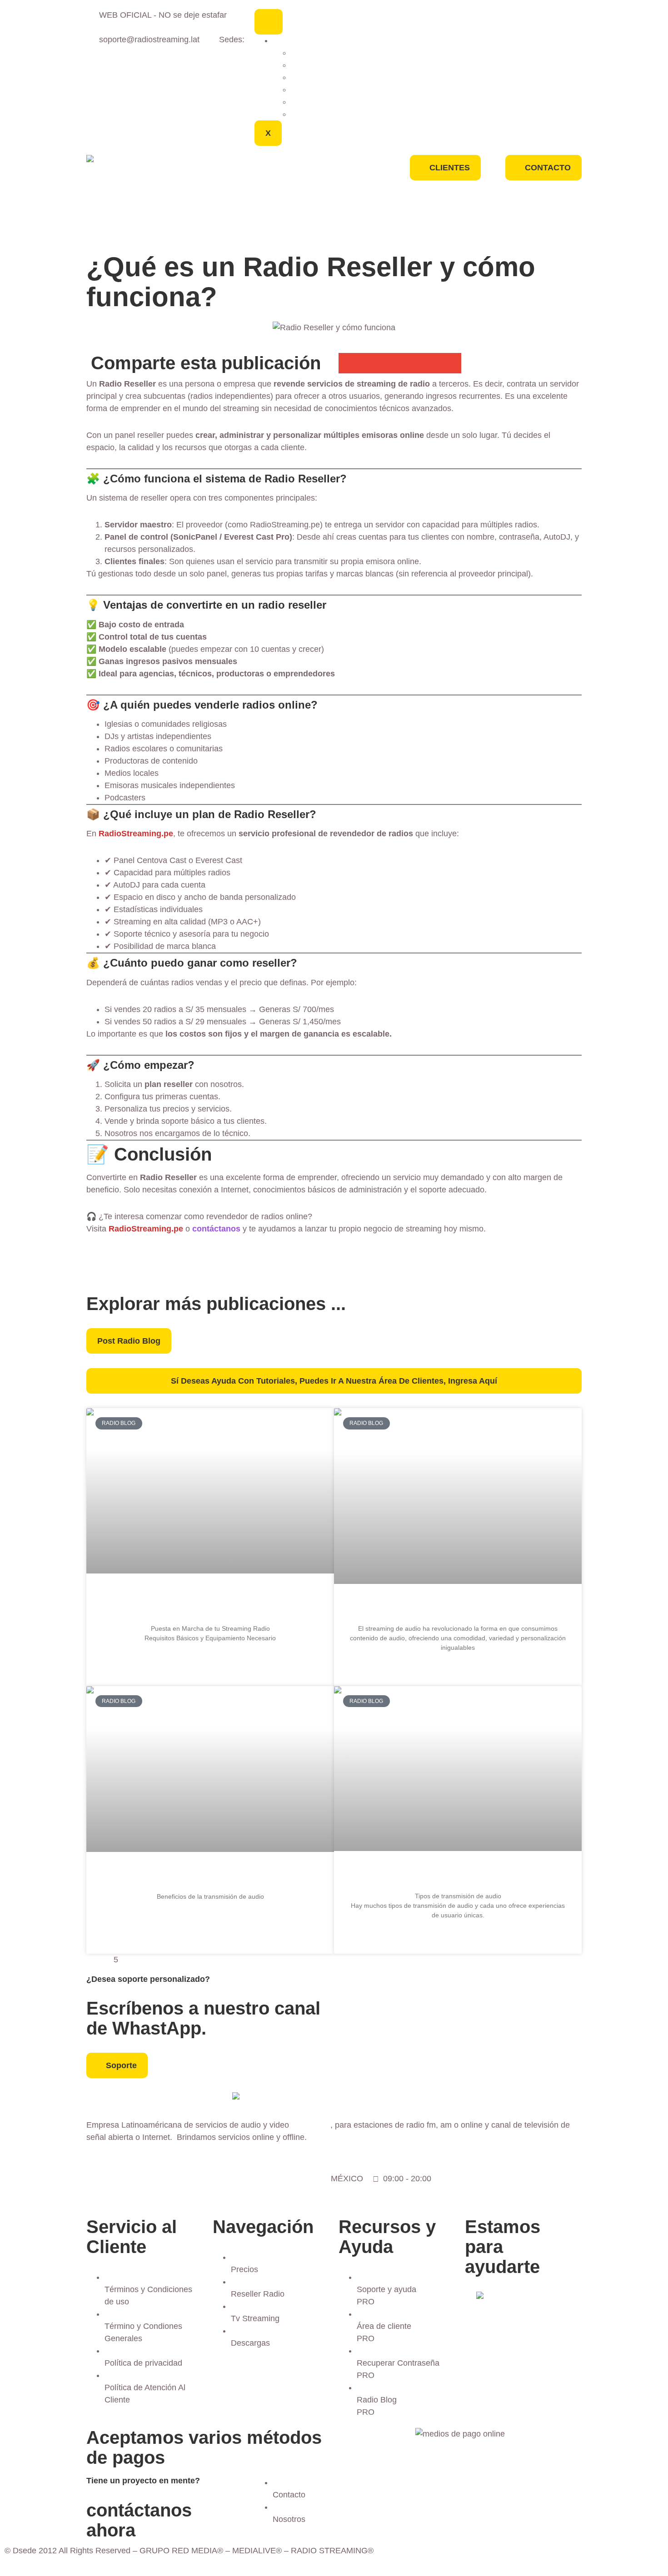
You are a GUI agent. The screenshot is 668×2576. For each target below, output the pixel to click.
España (305, 65)
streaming (311, 2125)
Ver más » (210, 1661)
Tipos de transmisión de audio (458, 1874)
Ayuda (233, 228)
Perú (299, 102)
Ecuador (306, 77)
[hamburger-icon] (269, 22)
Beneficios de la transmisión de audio (210, 1875)
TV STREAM (233, 207)
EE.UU (303, 53)
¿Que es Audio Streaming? (458, 1607)
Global (303, 114)
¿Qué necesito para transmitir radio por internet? (210, 1602)
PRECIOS (233, 165)
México (286, 40)
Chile (300, 89)
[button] (349, 363)
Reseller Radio (233, 186)
